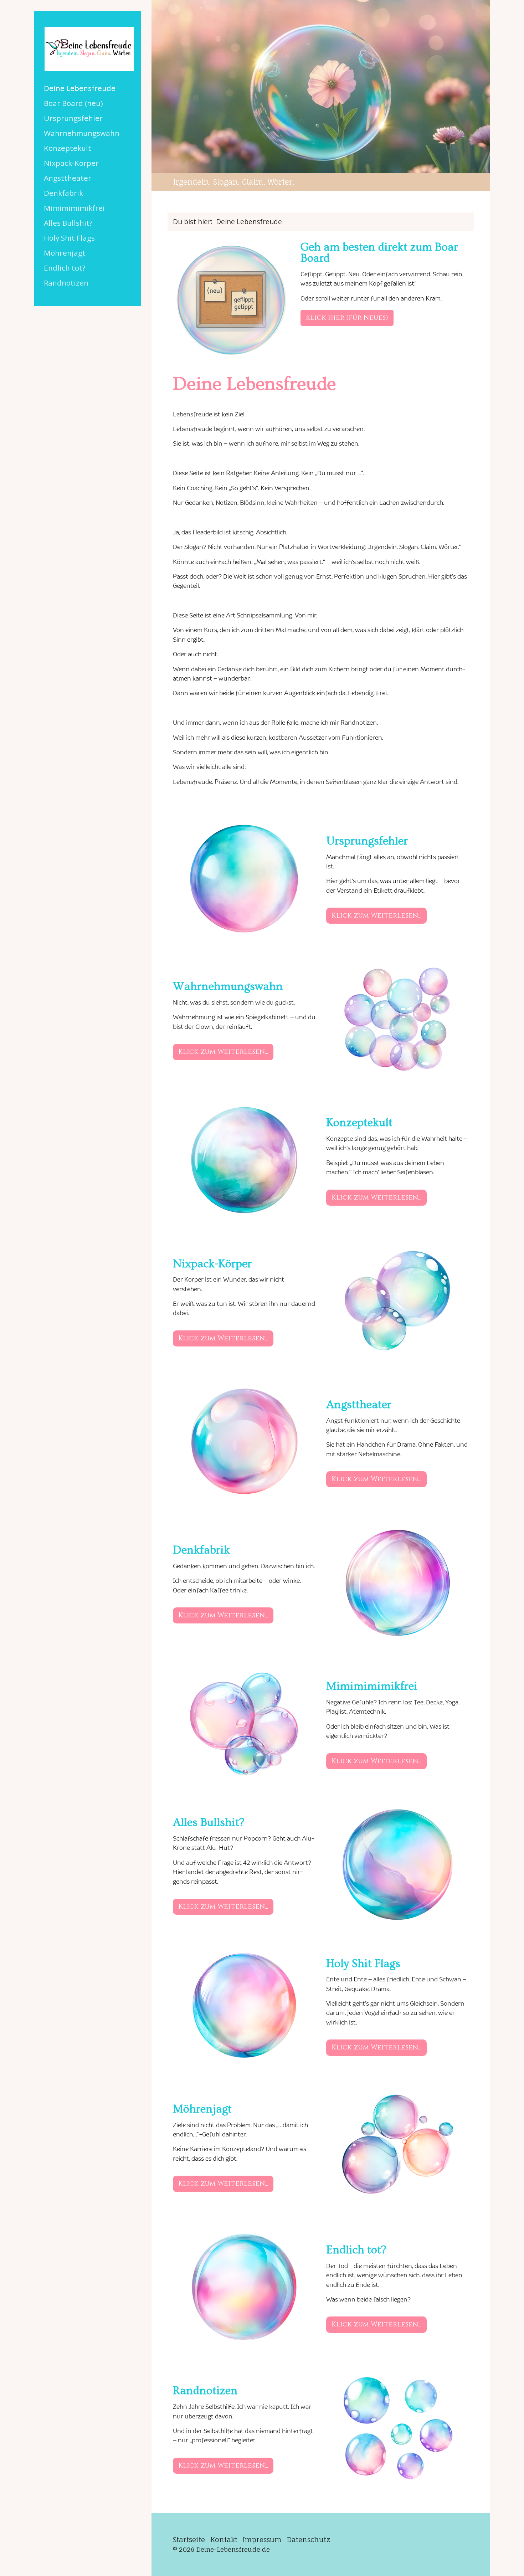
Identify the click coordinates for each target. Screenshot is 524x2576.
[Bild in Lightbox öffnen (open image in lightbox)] (231, 300)
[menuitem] (87, 88)
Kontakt (224, 2540)
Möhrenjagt (65, 253)
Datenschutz (309, 2540)
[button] (347, 318)
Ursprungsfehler (73, 118)
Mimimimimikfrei (74, 208)
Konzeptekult (68, 148)
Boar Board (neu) (73, 103)
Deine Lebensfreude (80, 88)
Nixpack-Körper (71, 163)
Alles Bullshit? (68, 223)
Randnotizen (66, 283)
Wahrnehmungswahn (82, 133)
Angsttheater (68, 178)
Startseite (189, 2540)
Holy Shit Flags (69, 238)
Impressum (262, 2540)
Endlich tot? (65, 268)
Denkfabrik (63, 193)
